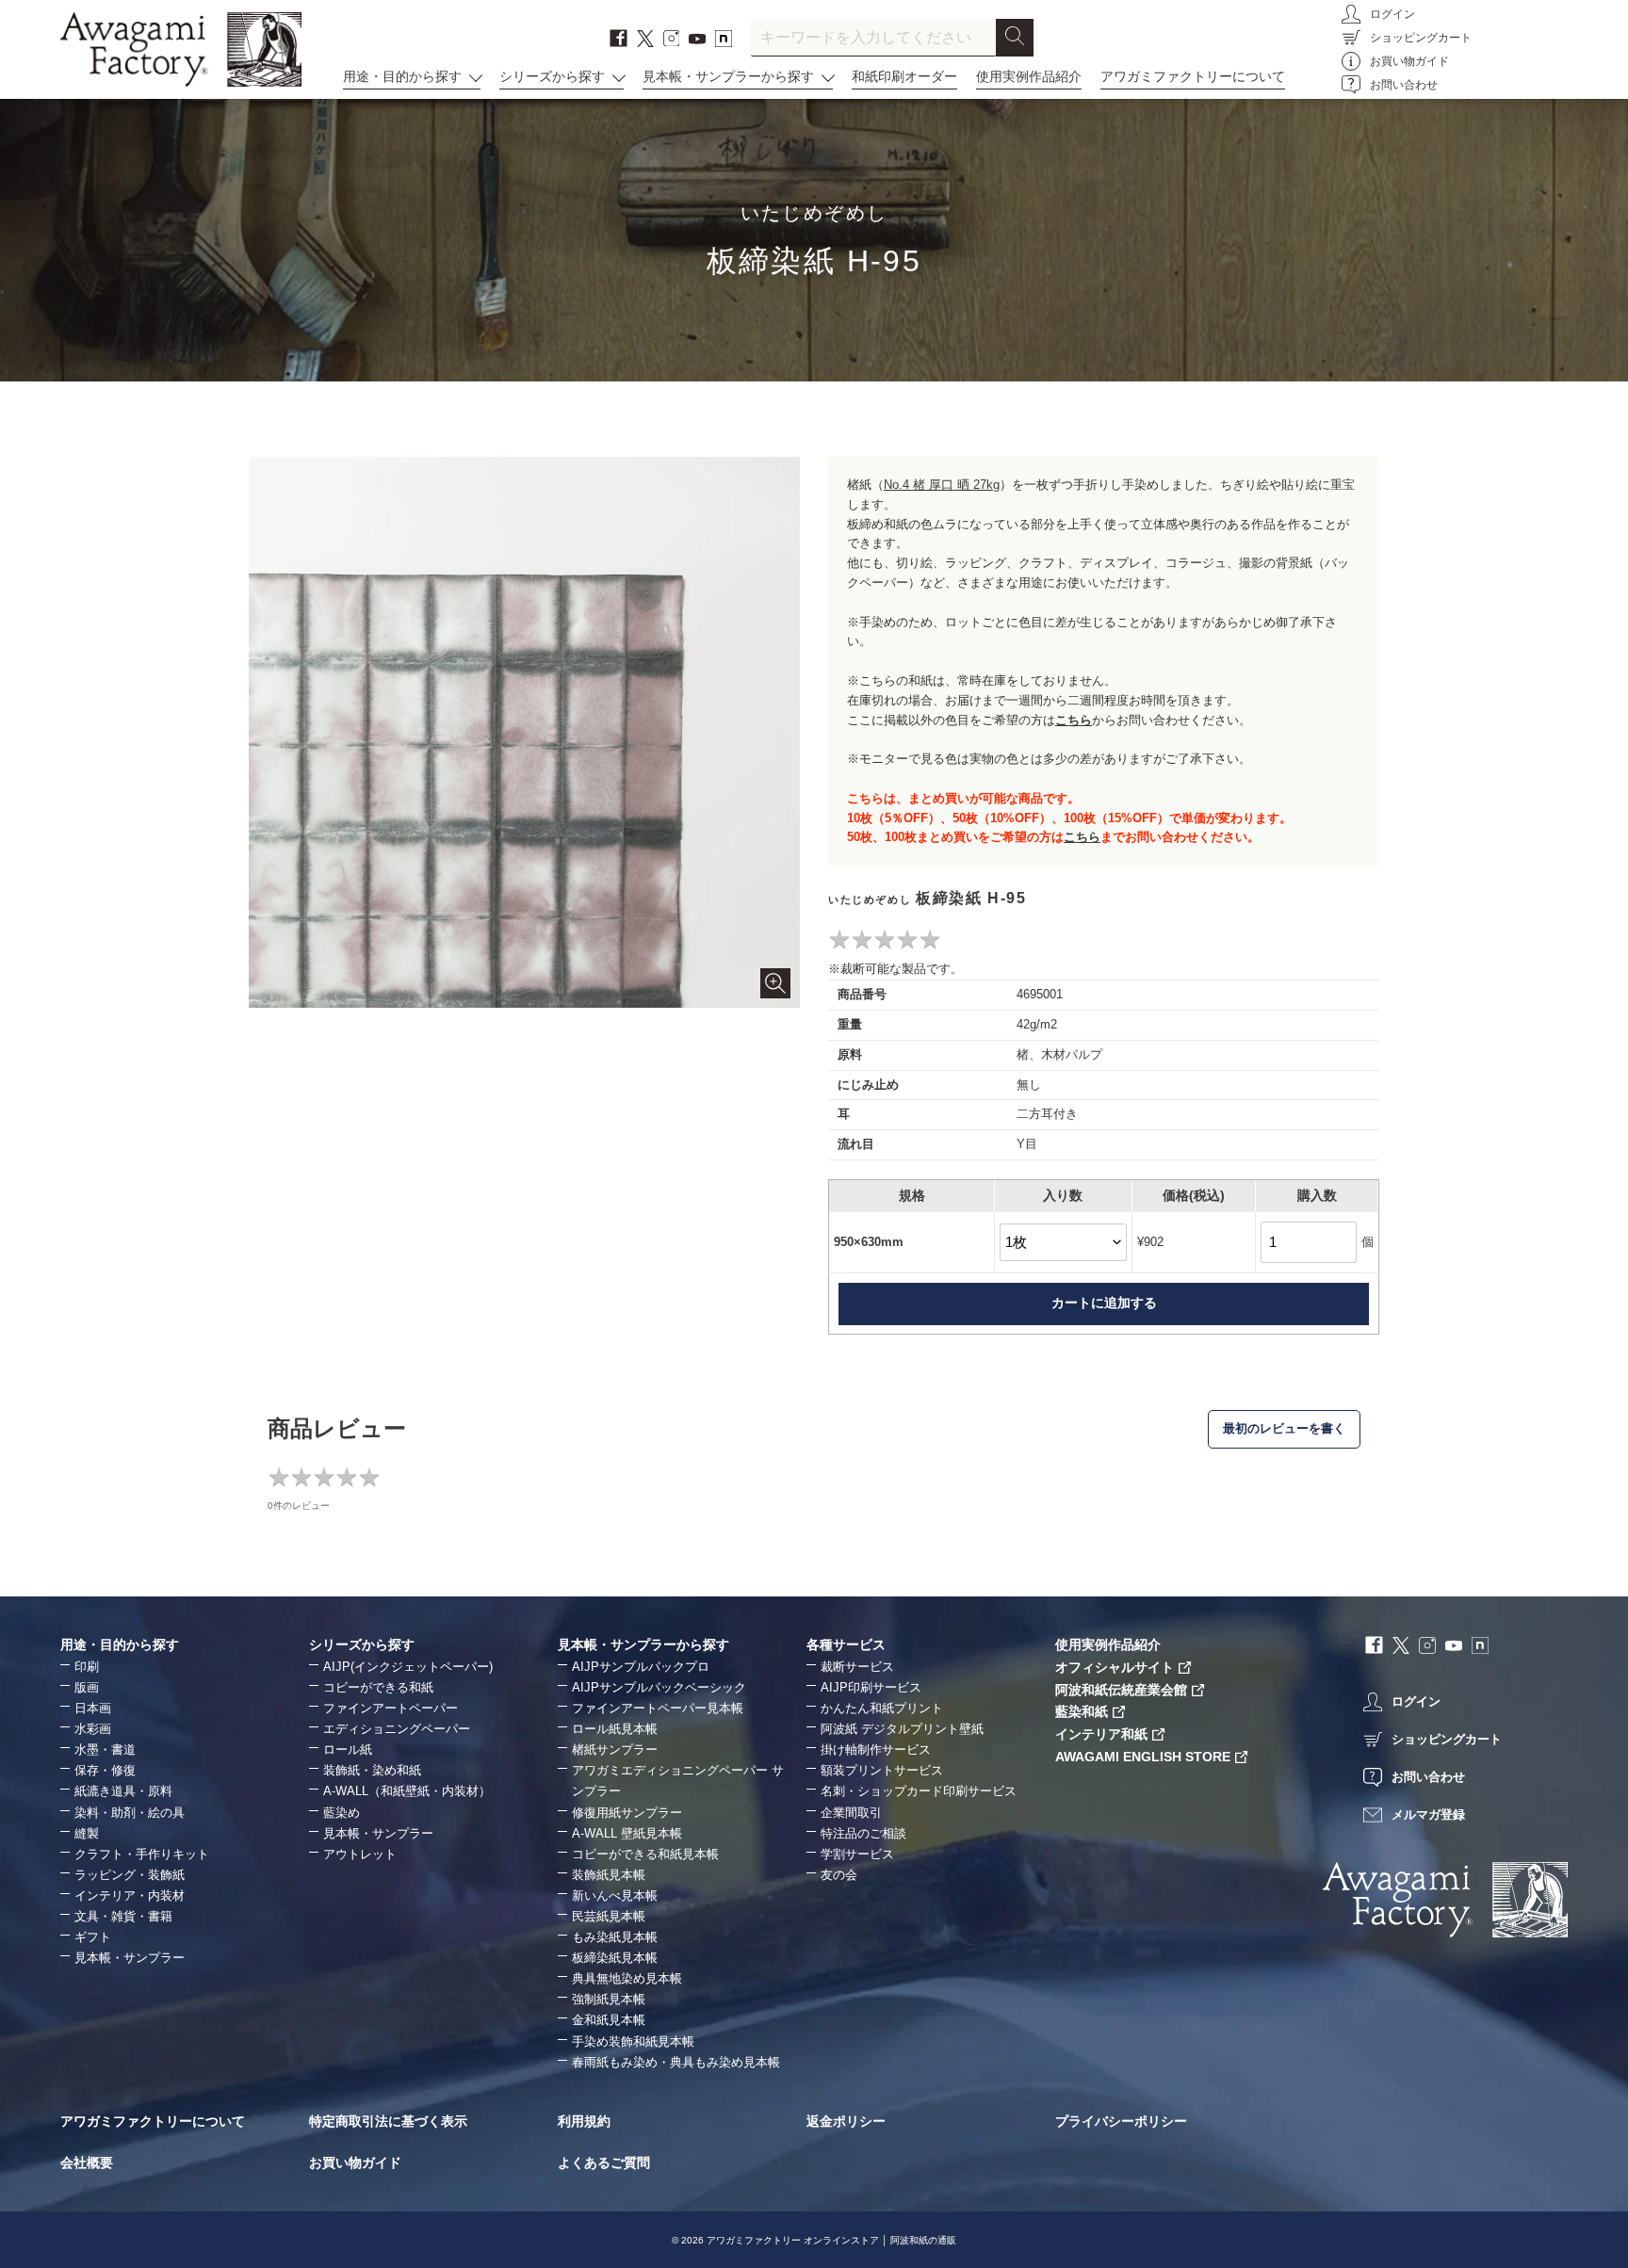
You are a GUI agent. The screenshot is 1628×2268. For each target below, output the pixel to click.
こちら (1074, 720)
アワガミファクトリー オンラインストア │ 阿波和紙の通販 (831, 2240)
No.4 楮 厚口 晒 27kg (942, 485)
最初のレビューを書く (1284, 1428)
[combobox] (873, 38)
